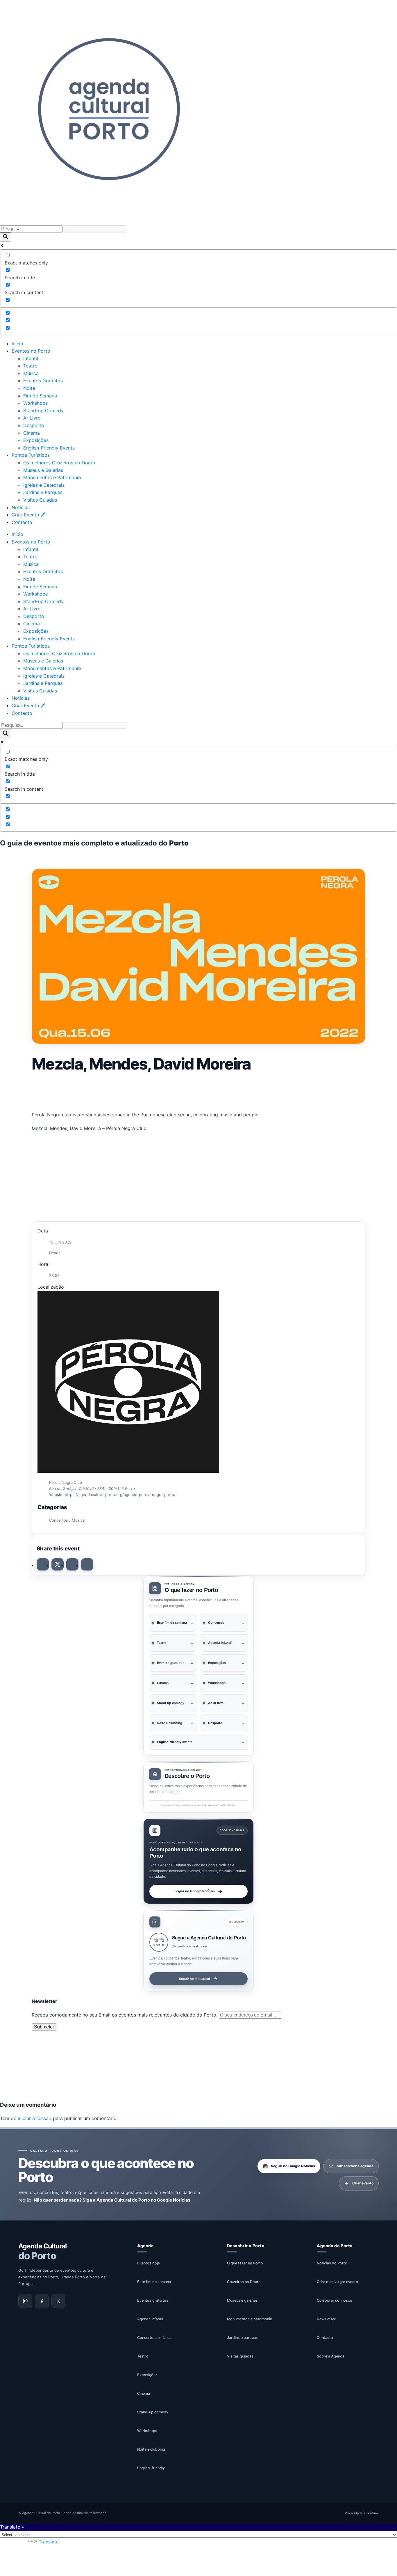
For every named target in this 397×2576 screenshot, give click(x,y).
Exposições (36, 440)
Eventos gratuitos (153, 2300)
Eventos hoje (149, 2263)
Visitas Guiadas (40, 500)
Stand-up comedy (153, 2412)
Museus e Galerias (43, 470)
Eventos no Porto (31, 351)
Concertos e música (154, 2337)
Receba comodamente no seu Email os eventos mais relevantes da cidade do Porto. (125, 2015)
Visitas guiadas (240, 2356)
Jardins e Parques (43, 492)
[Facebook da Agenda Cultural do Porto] (42, 2301)
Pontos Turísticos (31, 455)
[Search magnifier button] (6, 237)
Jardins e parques (242, 2337)
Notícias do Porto (332, 2263)
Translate (49, 2542)
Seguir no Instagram (195, 1979)
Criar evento (363, 2183)
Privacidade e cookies (362, 2513)
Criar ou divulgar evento (337, 2281)
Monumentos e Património (52, 477)
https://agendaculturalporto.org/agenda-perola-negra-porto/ (120, 1495)
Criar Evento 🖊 (28, 515)
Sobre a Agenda (331, 2356)
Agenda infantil (150, 2319)
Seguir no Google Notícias (195, 1891)
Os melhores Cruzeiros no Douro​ (59, 463)
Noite (29, 388)
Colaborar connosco (335, 2300)
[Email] (87, 1564)
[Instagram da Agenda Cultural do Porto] (25, 2301)
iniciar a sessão (35, 2118)
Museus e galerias (242, 2300)
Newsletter (326, 2319)
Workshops (35, 403)
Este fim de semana (154, 2281)
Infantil (31, 358)
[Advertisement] (199, 1090)
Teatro (30, 366)
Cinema (32, 433)
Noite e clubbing (151, 2449)
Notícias (21, 507)
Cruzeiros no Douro (244, 2281)
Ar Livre (32, 418)
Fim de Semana (40, 396)
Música (31, 373)
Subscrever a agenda (355, 2166)
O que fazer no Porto (245, 2263)
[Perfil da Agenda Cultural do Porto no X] (58, 2301)
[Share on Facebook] (43, 1564)
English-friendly (151, 2468)
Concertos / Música (67, 1520)
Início (17, 344)
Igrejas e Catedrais (44, 485)
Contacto (22, 522)
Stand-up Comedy (43, 411)
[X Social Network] (58, 1564)
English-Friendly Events (49, 448)
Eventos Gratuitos (43, 381)
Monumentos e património (250, 2319)
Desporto (34, 425)
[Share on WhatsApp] (72, 1564)
